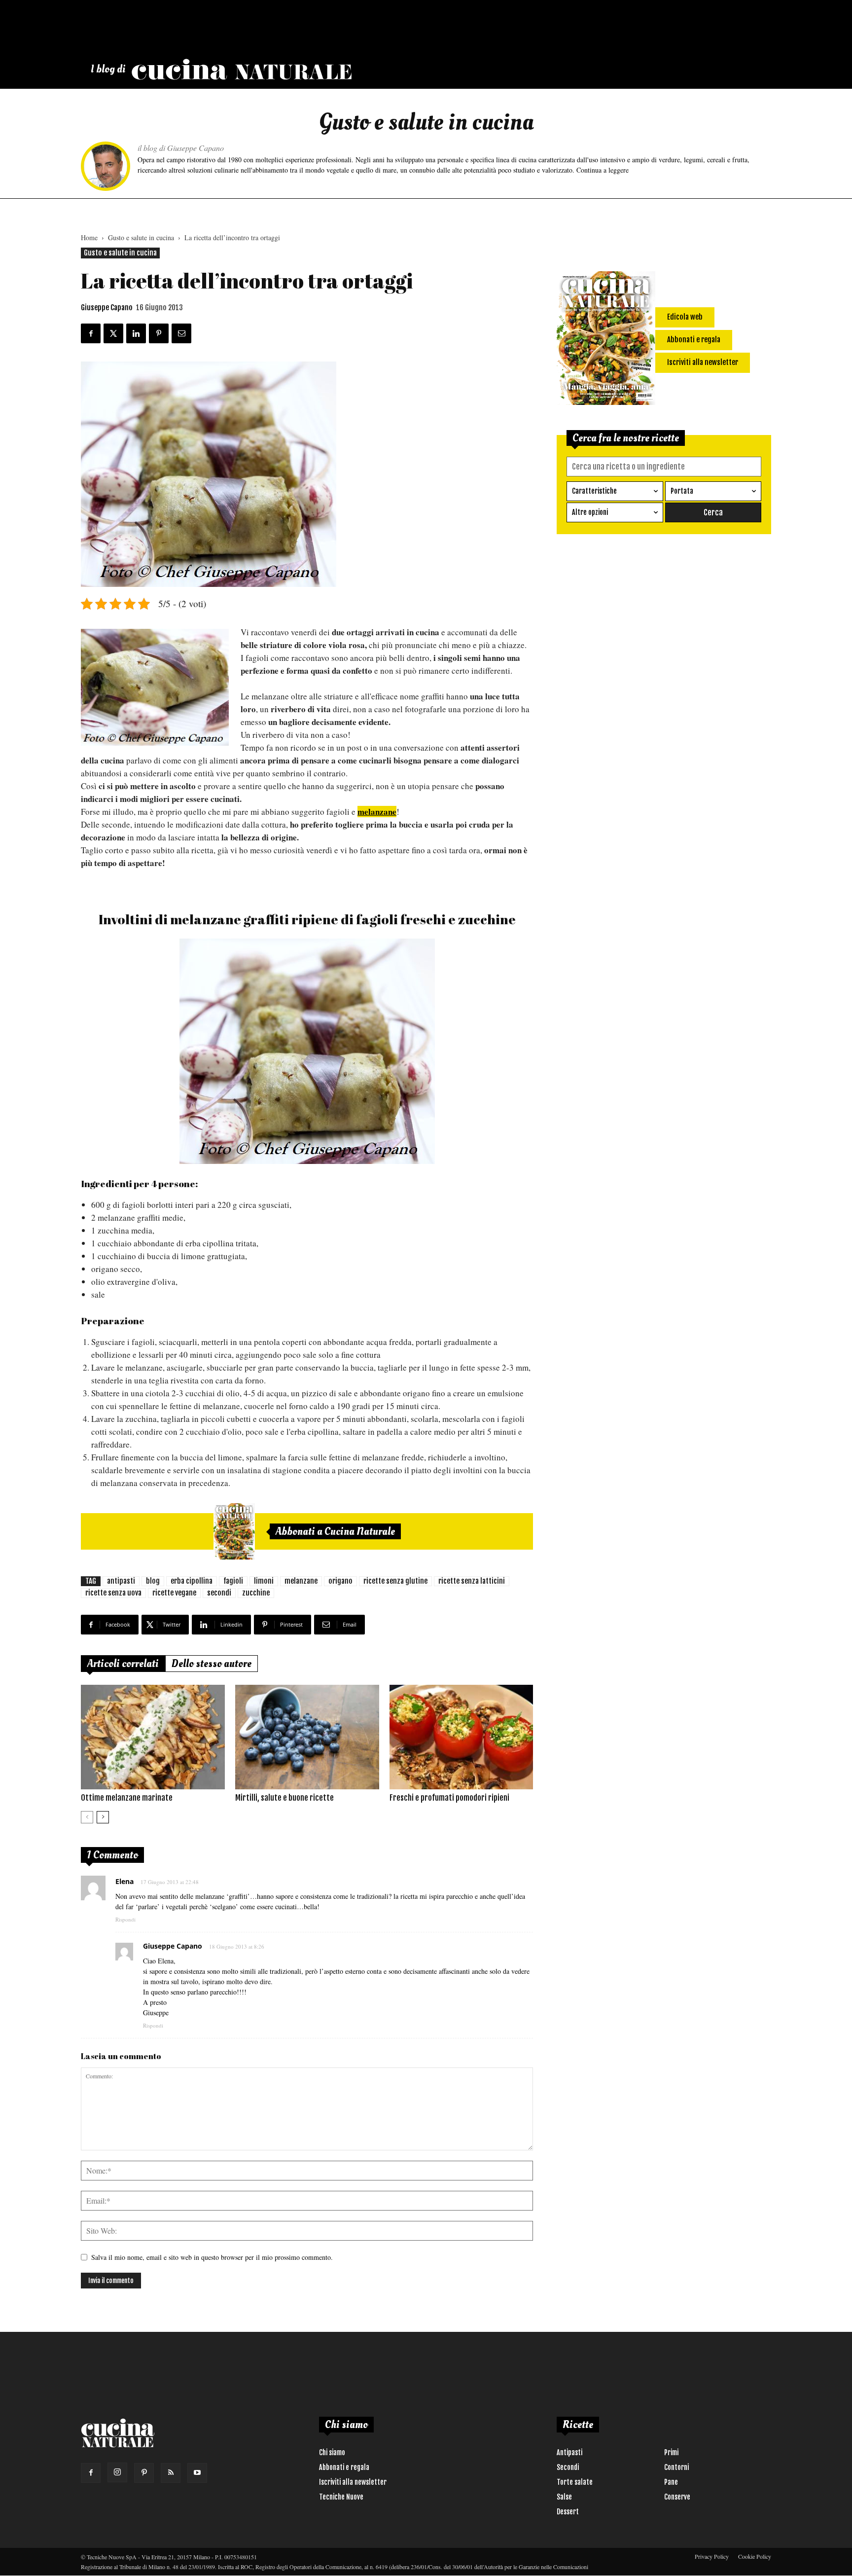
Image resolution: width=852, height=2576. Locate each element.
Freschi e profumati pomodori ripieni (449, 1798)
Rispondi (125, 1919)
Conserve (677, 2497)
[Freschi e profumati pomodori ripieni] (461, 1737)
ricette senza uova (113, 1593)
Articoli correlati (123, 1664)
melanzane (301, 1581)
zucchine (256, 1593)
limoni (264, 1581)
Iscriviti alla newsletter (353, 2482)
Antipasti (569, 2452)
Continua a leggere (603, 170)
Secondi (568, 2467)
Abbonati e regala (344, 2467)
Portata (682, 491)
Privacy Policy (712, 2556)
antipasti (121, 1581)
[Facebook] (91, 2473)
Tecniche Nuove (341, 2497)
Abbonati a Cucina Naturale (335, 1531)
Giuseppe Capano (107, 308)
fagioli (233, 1581)
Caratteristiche (594, 491)
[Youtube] (197, 2473)
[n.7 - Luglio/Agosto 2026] (234, 1531)
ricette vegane (174, 1593)
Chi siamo (332, 2452)
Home (89, 237)
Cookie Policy (755, 2556)
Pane (671, 2482)
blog (153, 1581)
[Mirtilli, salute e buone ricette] (307, 1737)
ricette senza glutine (395, 1581)
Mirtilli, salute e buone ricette (284, 1798)
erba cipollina (192, 1581)
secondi (219, 1593)
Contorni (676, 2467)
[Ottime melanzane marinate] (153, 1737)
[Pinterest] (144, 2473)
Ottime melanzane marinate (127, 1798)
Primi (671, 2452)
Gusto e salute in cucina (141, 237)
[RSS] (171, 2473)
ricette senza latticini (472, 1581)
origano (340, 1581)
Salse (564, 2497)
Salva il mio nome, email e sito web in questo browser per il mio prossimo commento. (212, 2257)
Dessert (568, 2512)
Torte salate (575, 2482)
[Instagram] (117, 2472)
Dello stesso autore (212, 1664)
